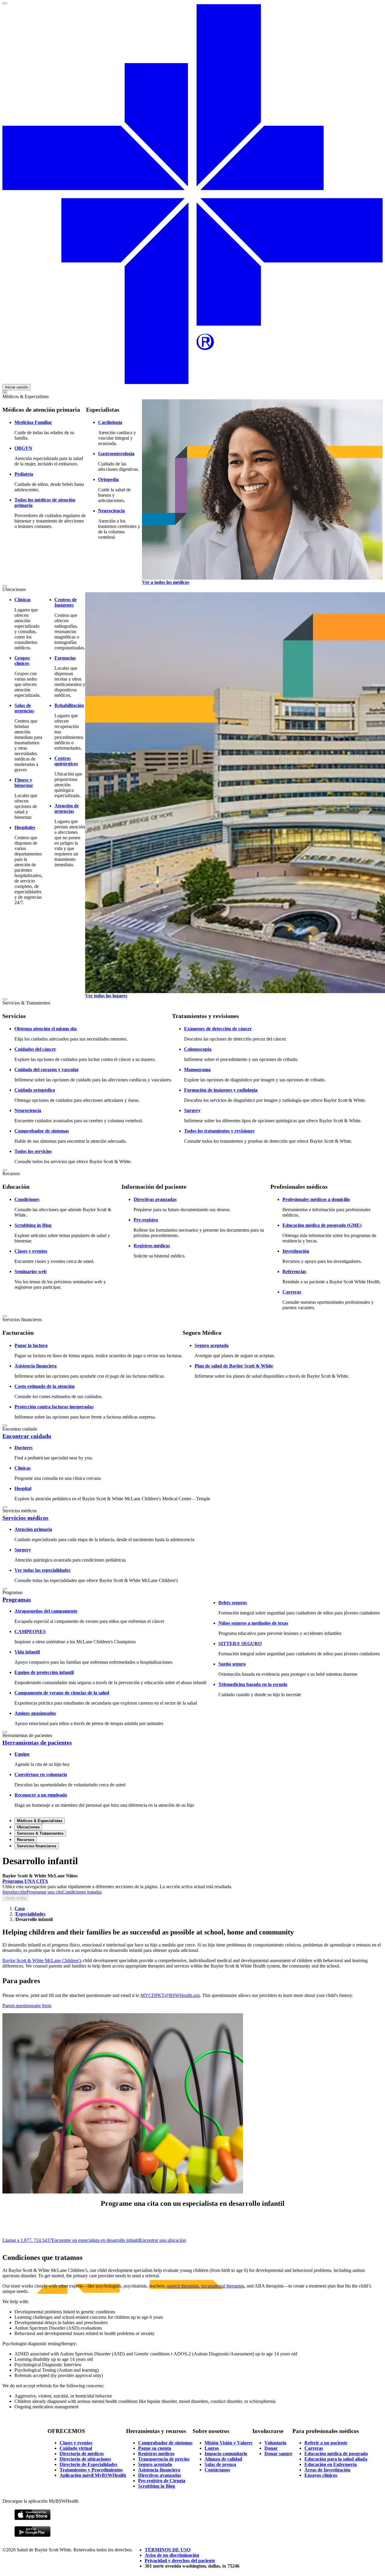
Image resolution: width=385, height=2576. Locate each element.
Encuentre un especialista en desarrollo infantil (96, 2240)
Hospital (23, 1488)
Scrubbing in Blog (33, 1225)
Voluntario (275, 2443)
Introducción (14, 1892)
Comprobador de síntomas (42, 1131)
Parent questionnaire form (27, 2006)
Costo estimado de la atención (45, 1386)
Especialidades (31, 1914)
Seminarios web (31, 1271)
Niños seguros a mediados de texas (253, 1623)
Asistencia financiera (35, 1366)
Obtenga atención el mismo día (46, 1029)
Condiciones (27, 1199)
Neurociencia (111, 511)
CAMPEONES (30, 1631)
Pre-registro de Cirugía (162, 2481)
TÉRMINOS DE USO (168, 2550)
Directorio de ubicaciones (85, 2459)
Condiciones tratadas (82, 1892)
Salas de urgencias (24, 708)
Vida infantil (27, 1652)
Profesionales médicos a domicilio (316, 1199)
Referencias (294, 1271)
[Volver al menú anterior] (5, 393)
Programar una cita (44, 1892)
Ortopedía (108, 479)
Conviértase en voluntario (41, 1774)
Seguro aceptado (212, 1345)
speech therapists (183, 2286)
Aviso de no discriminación (172, 2555)
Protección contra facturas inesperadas (54, 1407)
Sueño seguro (232, 1664)
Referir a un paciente (326, 2443)
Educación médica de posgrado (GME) (322, 1225)
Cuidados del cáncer (35, 1049)
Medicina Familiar (33, 422)
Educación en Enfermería (331, 2464)
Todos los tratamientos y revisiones (219, 1131)
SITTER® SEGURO (240, 1643)
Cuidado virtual (76, 2448)
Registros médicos (152, 1246)
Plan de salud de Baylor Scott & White (234, 1366)
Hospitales (25, 827)
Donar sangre (278, 2454)
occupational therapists (223, 2286)
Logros (212, 2448)
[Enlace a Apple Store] (32, 2519)
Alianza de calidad (223, 2459)
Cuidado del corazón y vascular (47, 1070)
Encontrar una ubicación (163, 2240)
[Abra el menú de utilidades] (5, 3)
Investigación (296, 1251)
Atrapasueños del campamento (46, 1611)
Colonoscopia (198, 1049)
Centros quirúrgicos (66, 761)
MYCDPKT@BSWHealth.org (170, 1995)
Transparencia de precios (164, 2459)
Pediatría (24, 474)
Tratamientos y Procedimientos (91, 2470)
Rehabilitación (69, 705)
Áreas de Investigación (327, 2470)
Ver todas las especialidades (42, 1570)
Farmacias (65, 658)
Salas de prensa (220, 2464)
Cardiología (110, 422)
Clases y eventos (31, 1251)
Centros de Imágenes (66, 602)
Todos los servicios (33, 1151)
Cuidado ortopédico (35, 1090)
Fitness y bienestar (24, 783)
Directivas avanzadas (155, 1199)
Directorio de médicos (82, 2454)
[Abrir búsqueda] (5, 391)
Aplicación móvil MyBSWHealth (93, 2475)
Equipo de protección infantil (44, 1672)
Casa (20, 1908)
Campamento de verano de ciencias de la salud (62, 1693)
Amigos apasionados (35, 1713)
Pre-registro (146, 1220)
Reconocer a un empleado (41, 1795)
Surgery (192, 1110)
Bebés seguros (233, 1603)
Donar (271, 2448)
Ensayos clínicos (321, 2475)
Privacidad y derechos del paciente (180, 2561)
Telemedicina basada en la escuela (253, 1684)
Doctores (23, 1448)
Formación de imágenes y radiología (221, 1090)
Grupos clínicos (22, 661)
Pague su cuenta (155, 2448)
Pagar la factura (31, 1345)
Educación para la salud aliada (336, 2459)
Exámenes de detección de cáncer (218, 1029)
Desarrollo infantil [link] (34, 1919)
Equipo (22, 1754)
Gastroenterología (116, 454)
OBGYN (23, 448)
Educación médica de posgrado (336, 2454)
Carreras (292, 1292)
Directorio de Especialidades (88, 2464)
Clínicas (23, 600)
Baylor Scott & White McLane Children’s (42, 1960)
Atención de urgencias (67, 808)
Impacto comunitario (226, 2454)
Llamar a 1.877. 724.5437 (27, 2240)
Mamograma (197, 1070)
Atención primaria (33, 1529)
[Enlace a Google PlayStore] (32, 2536)
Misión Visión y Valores (228, 2443)
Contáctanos (217, 2470)
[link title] (192, 382)
